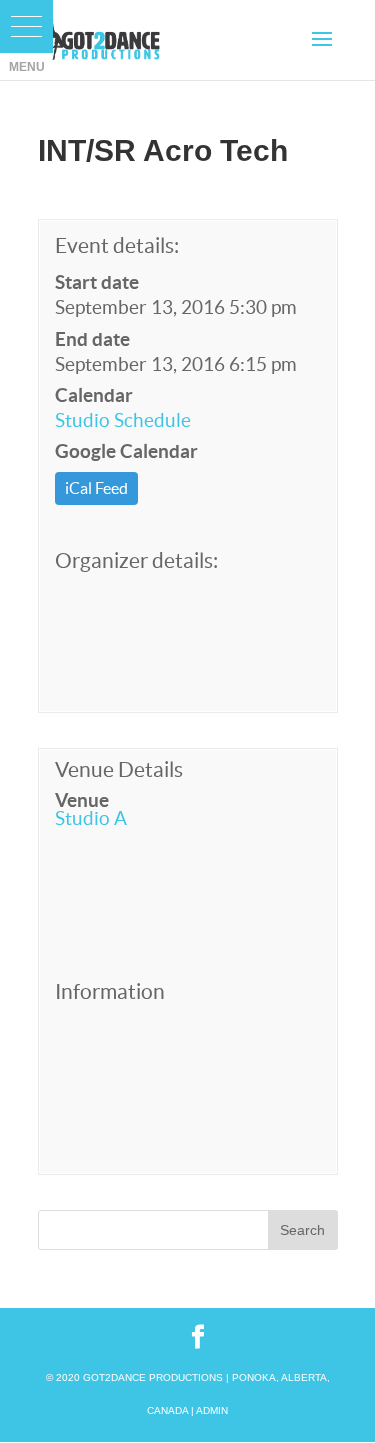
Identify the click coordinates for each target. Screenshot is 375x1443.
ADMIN (212, 1410)
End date (92, 339)
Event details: (117, 245)
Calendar (94, 395)
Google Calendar (126, 451)
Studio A (91, 818)
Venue (82, 800)
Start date (97, 282)
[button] (26, 26)
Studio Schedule (123, 420)
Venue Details (119, 769)
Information (110, 991)
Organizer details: (136, 560)
